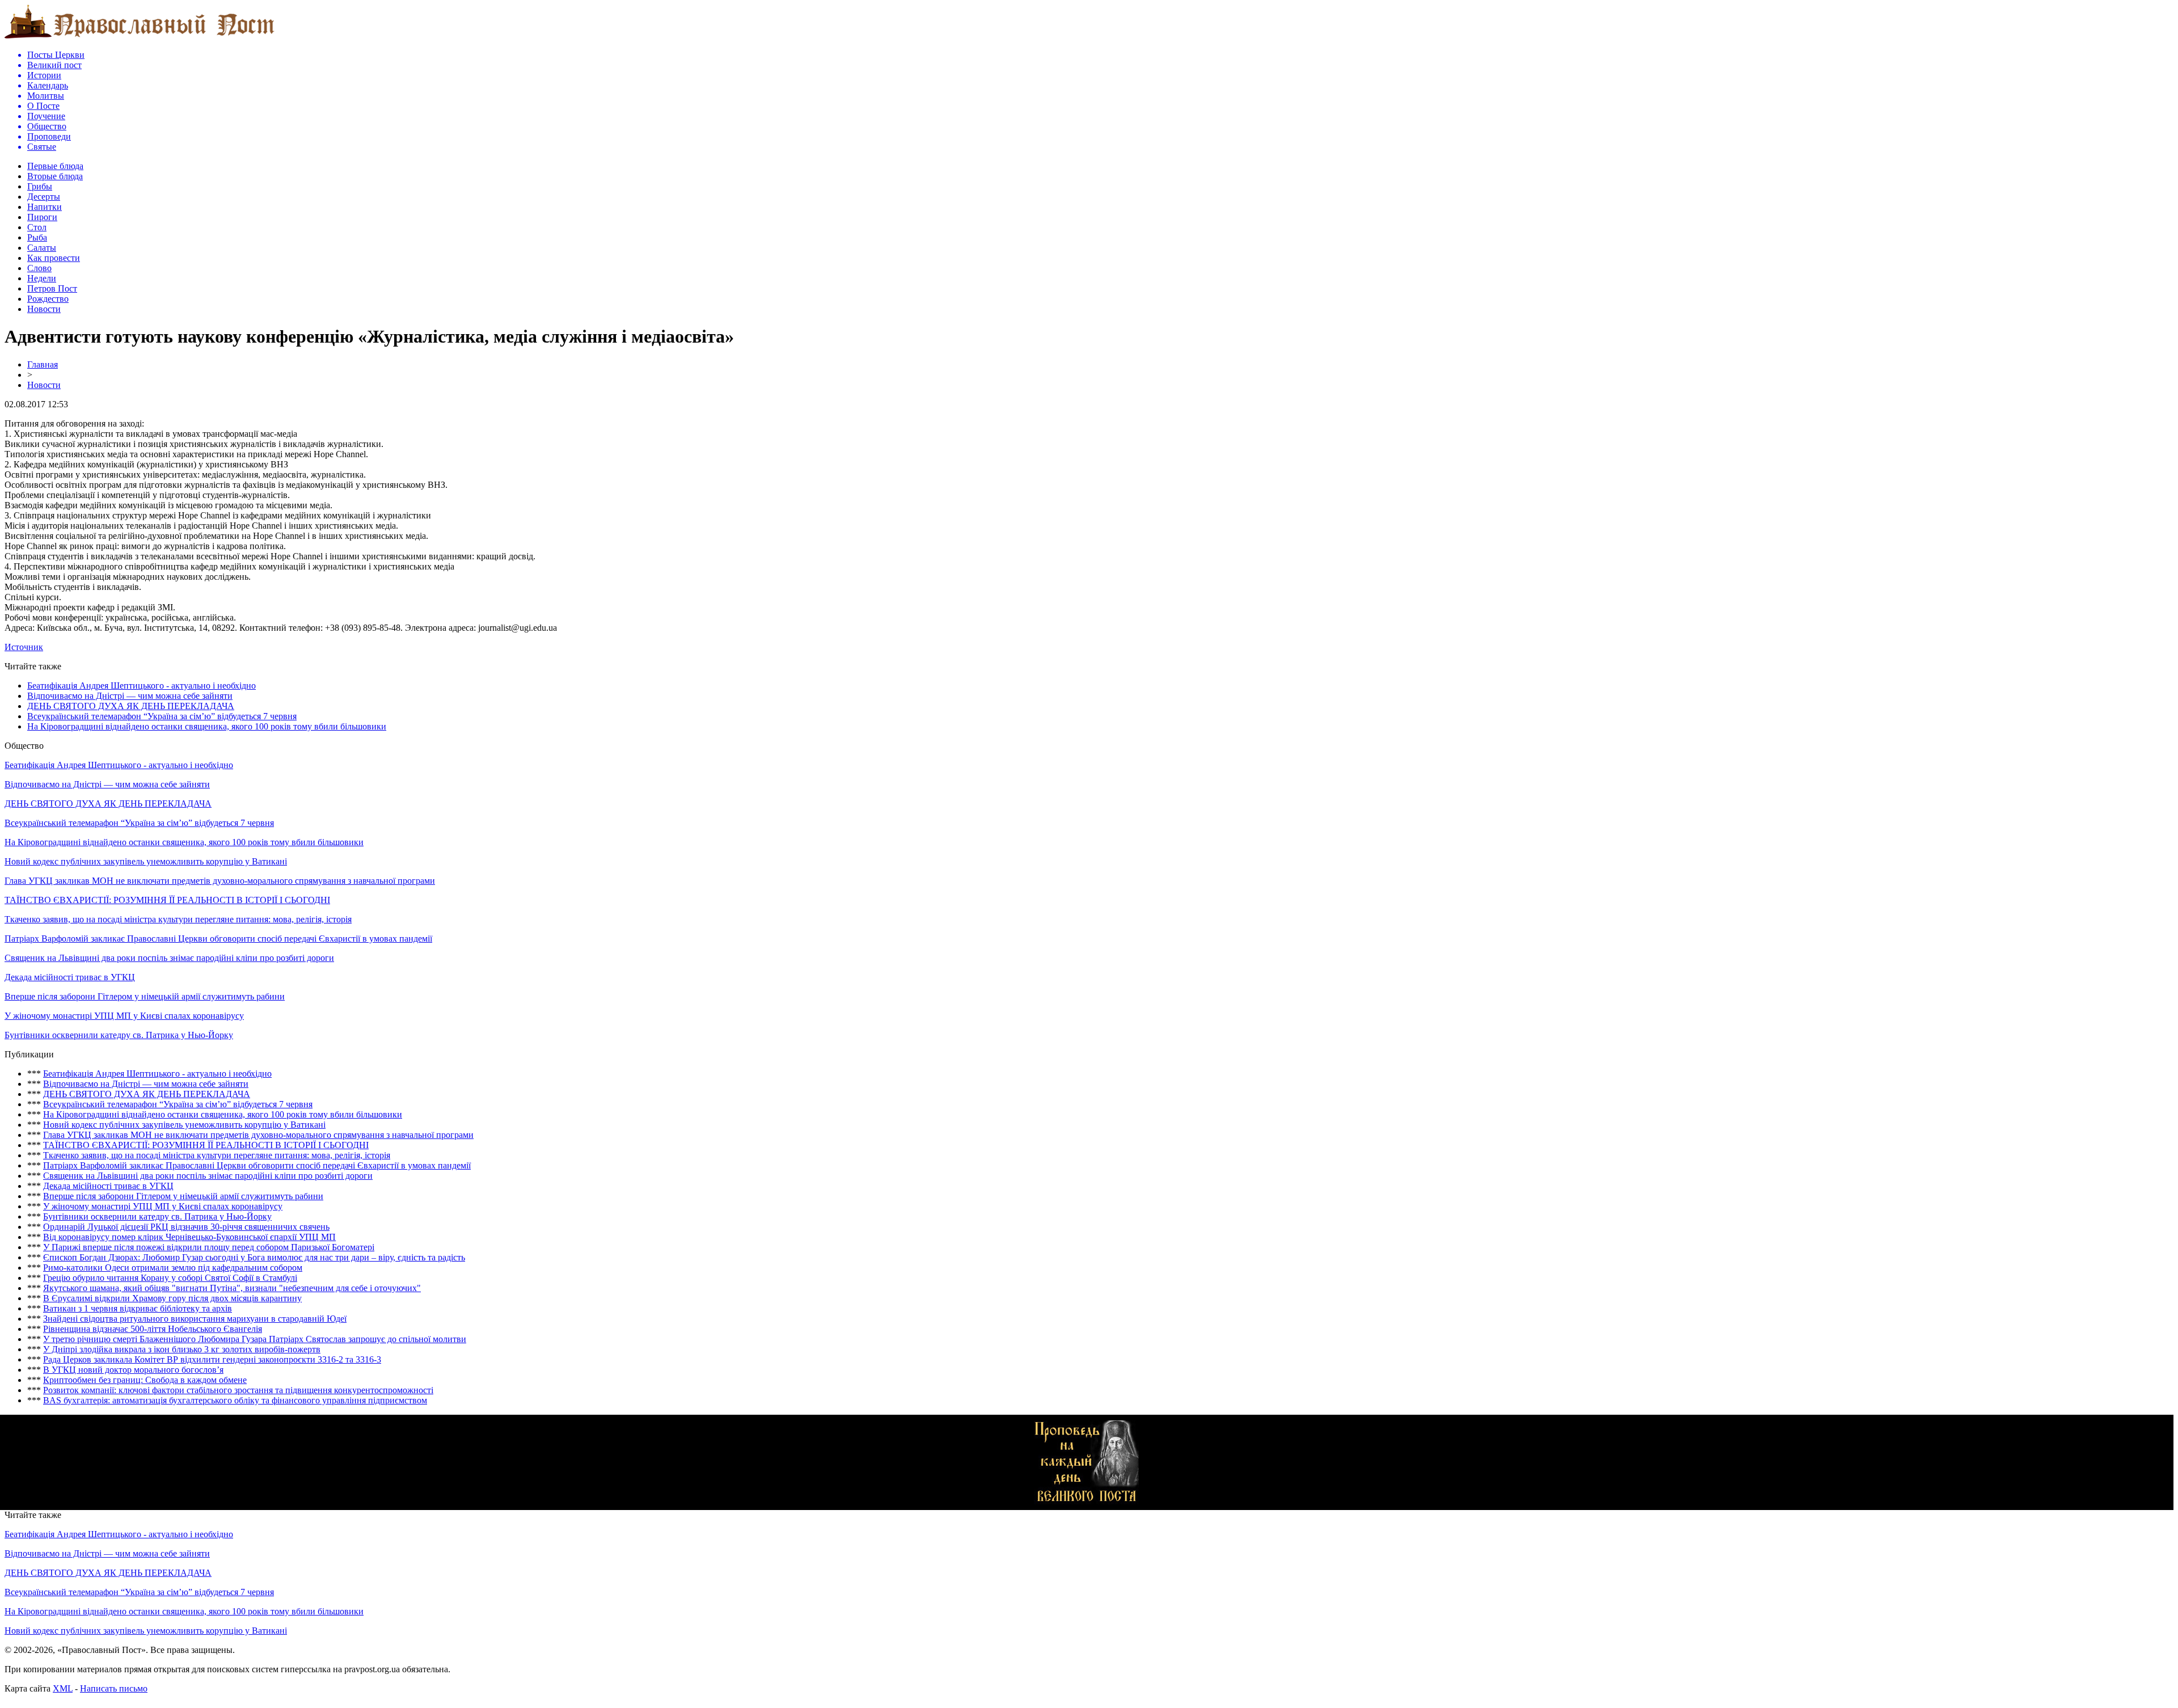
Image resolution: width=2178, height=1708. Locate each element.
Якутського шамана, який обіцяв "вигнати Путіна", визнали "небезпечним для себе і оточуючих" (232, 1288)
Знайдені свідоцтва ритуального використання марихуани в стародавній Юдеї (195, 1319)
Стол (37, 227)
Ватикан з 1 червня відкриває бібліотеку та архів (138, 1308)
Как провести (54, 258)
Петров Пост (52, 288)
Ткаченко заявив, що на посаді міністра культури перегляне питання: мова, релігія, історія (178, 919)
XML (63, 1688)
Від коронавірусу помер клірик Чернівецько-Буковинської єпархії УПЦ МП (189, 1237)
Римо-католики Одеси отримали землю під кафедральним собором (173, 1268)
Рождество (48, 299)
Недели (42, 278)
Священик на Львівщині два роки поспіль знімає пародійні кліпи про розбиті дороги (169, 958)
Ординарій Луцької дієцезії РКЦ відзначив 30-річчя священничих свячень (186, 1227)
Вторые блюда (55, 176)
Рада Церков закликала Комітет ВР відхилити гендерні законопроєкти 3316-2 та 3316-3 (212, 1359)
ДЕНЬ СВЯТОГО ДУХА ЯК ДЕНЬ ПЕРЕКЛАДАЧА (131, 706)
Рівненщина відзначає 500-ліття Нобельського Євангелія (153, 1329)
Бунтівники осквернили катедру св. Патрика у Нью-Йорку (119, 1035)
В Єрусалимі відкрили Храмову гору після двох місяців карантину (172, 1298)
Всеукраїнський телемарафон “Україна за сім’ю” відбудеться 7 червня (162, 716)
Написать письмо (114, 1688)
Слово (39, 268)
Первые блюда (55, 166)
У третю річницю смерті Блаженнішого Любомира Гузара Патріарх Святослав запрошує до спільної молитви (255, 1339)
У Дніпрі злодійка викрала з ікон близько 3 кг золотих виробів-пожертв (182, 1349)
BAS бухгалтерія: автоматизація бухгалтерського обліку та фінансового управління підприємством (235, 1400)
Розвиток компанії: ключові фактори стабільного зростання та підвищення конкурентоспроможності (238, 1390)
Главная (43, 364)
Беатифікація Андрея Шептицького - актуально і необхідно (142, 686)
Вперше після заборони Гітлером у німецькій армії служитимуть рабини (145, 996)
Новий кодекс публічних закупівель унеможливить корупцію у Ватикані (146, 861)
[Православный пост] (140, 38)
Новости (44, 309)
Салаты (42, 248)
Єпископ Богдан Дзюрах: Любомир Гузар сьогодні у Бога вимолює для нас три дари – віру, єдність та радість (254, 1257)
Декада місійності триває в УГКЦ (70, 977)
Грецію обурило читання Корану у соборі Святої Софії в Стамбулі (170, 1278)
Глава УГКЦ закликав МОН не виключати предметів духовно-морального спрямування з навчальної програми (220, 881)
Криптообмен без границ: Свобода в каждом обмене (145, 1380)
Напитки (45, 207)
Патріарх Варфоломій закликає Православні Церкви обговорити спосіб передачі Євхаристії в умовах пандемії (218, 939)
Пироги (42, 217)
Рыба (37, 237)
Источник (24, 647)
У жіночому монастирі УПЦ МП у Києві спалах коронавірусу (124, 1016)
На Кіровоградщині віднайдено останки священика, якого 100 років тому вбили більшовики (207, 726)
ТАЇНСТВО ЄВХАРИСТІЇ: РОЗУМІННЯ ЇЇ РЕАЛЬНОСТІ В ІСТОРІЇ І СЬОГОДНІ (167, 900)
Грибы (40, 186)
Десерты (44, 197)
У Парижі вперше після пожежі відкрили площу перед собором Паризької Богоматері (209, 1247)
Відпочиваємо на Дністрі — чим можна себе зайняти (130, 696)
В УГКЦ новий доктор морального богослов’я (133, 1370)
